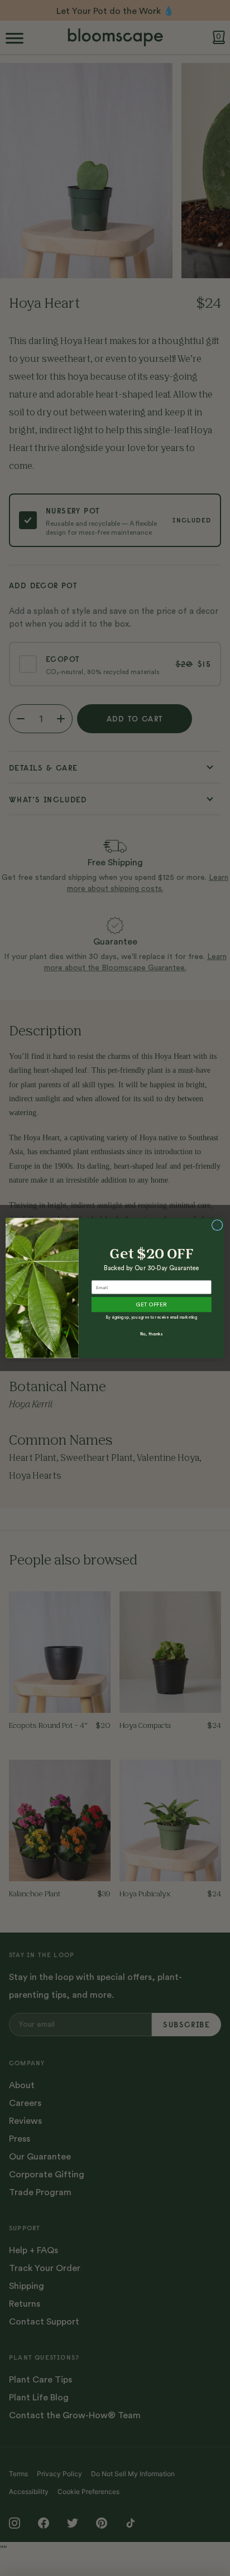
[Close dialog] (217, 1225)
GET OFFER (151, 1305)
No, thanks (151, 1334)
